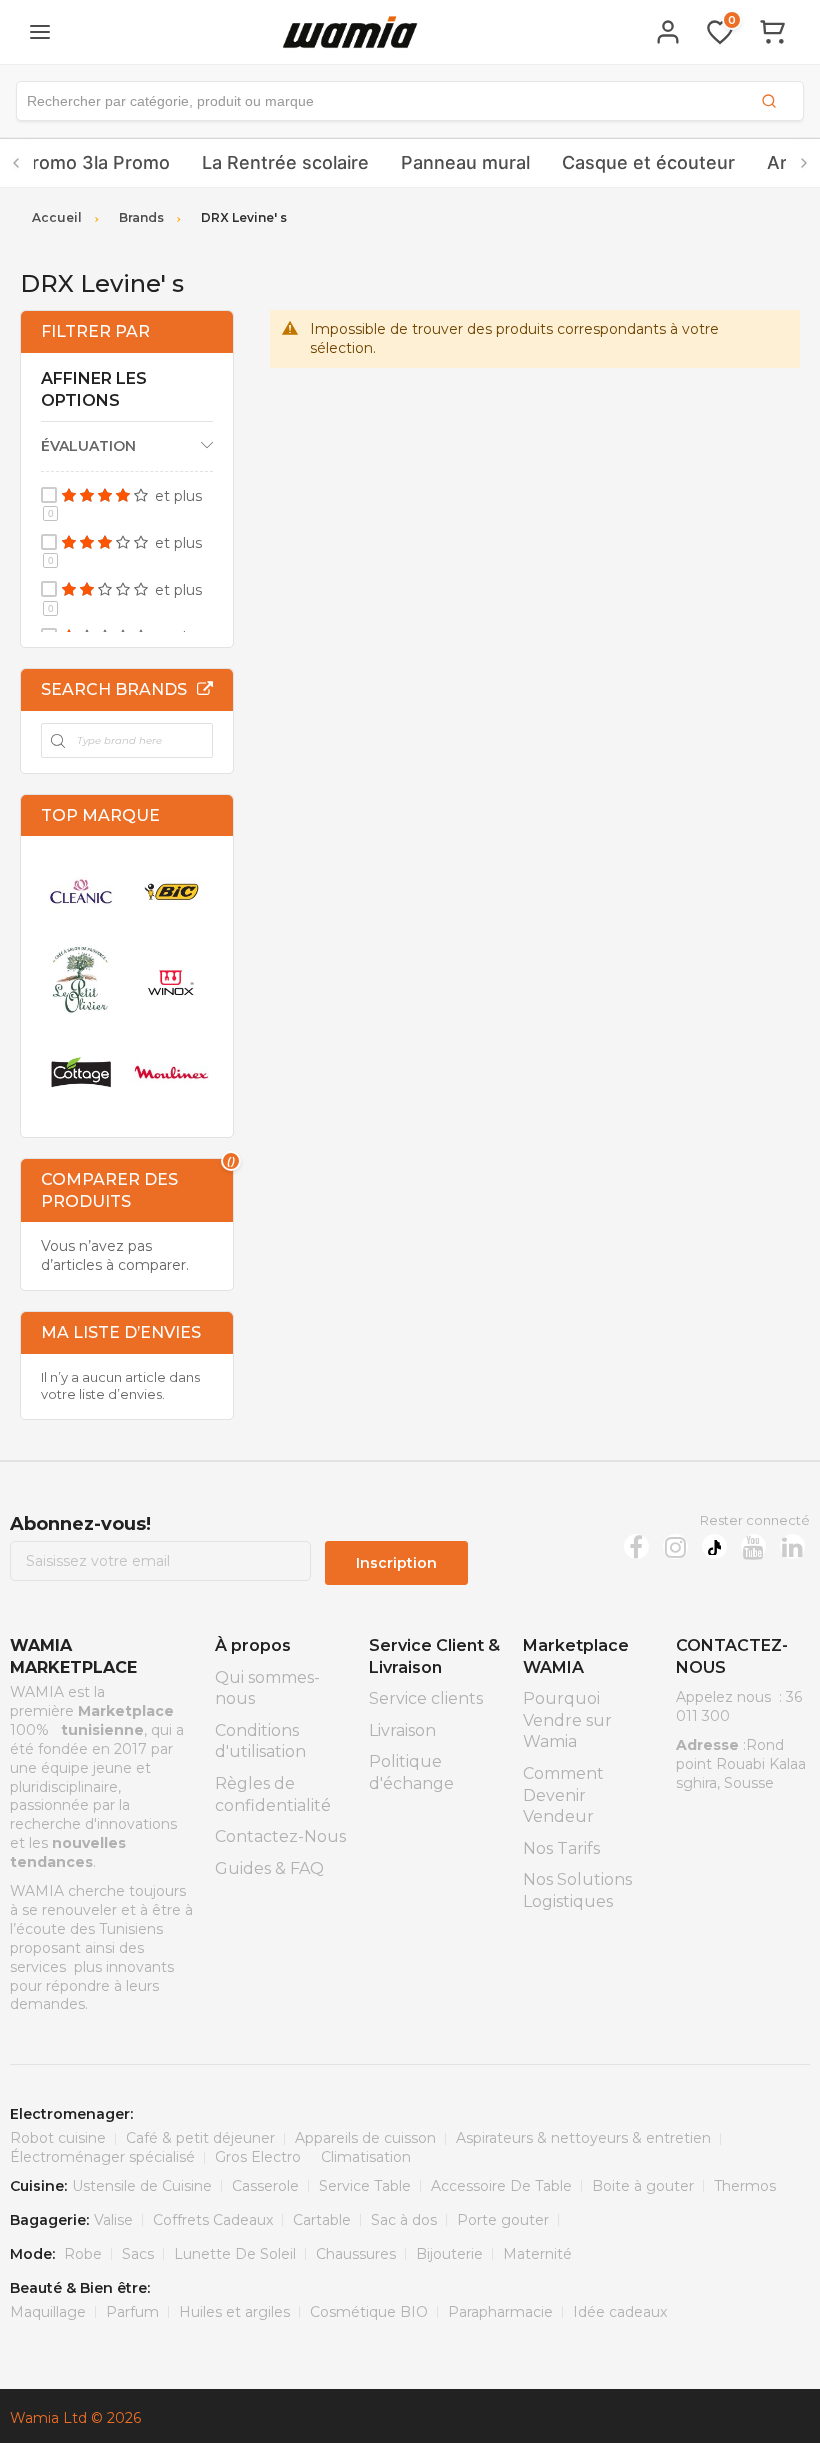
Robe (83, 2254)
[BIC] (171, 891)
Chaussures (356, 2254)
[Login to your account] (668, 32)
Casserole (265, 2186)
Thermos (745, 2186)
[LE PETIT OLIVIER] (81, 982)
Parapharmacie (500, 2312)
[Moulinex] (171, 1072)
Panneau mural (465, 162)
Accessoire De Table (501, 2186)
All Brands (205, 689)
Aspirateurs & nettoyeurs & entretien (583, 2138)
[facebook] (636, 1546)
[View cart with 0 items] (772, 32)
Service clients (426, 1698)
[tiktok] (714, 1546)
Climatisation (366, 2157)
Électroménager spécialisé (102, 2157)
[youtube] (753, 1546)
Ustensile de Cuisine (142, 2186)
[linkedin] (792, 1546)
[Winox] (171, 982)
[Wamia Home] (350, 31)
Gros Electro (258, 2157)
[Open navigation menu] (40, 32)
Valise (113, 2220)
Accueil (57, 217)
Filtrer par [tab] (95, 331)
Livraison (402, 1730)
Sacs (138, 2254)
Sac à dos (404, 2220)
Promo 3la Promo (95, 162)
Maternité (537, 2254)
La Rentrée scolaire (285, 162)
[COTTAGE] (81, 1072)
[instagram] (675, 1546)
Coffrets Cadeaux (213, 2220)
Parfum (132, 2312)
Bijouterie (449, 2254)
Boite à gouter (643, 2186)
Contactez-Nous (280, 1836)
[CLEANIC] (81, 891)
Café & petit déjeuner (200, 2138)
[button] (410, 101)
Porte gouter (503, 2220)
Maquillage (48, 2312)
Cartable (322, 2220)
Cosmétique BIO (369, 2312)
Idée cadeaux (620, 2312)
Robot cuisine (58, 2138)
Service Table (365, 2186)
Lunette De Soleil (235, 2254)
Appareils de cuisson (365, 2138)
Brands (141, 217)
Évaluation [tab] (88, 446)
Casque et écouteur (648, 162)
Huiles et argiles (234, 2312)
